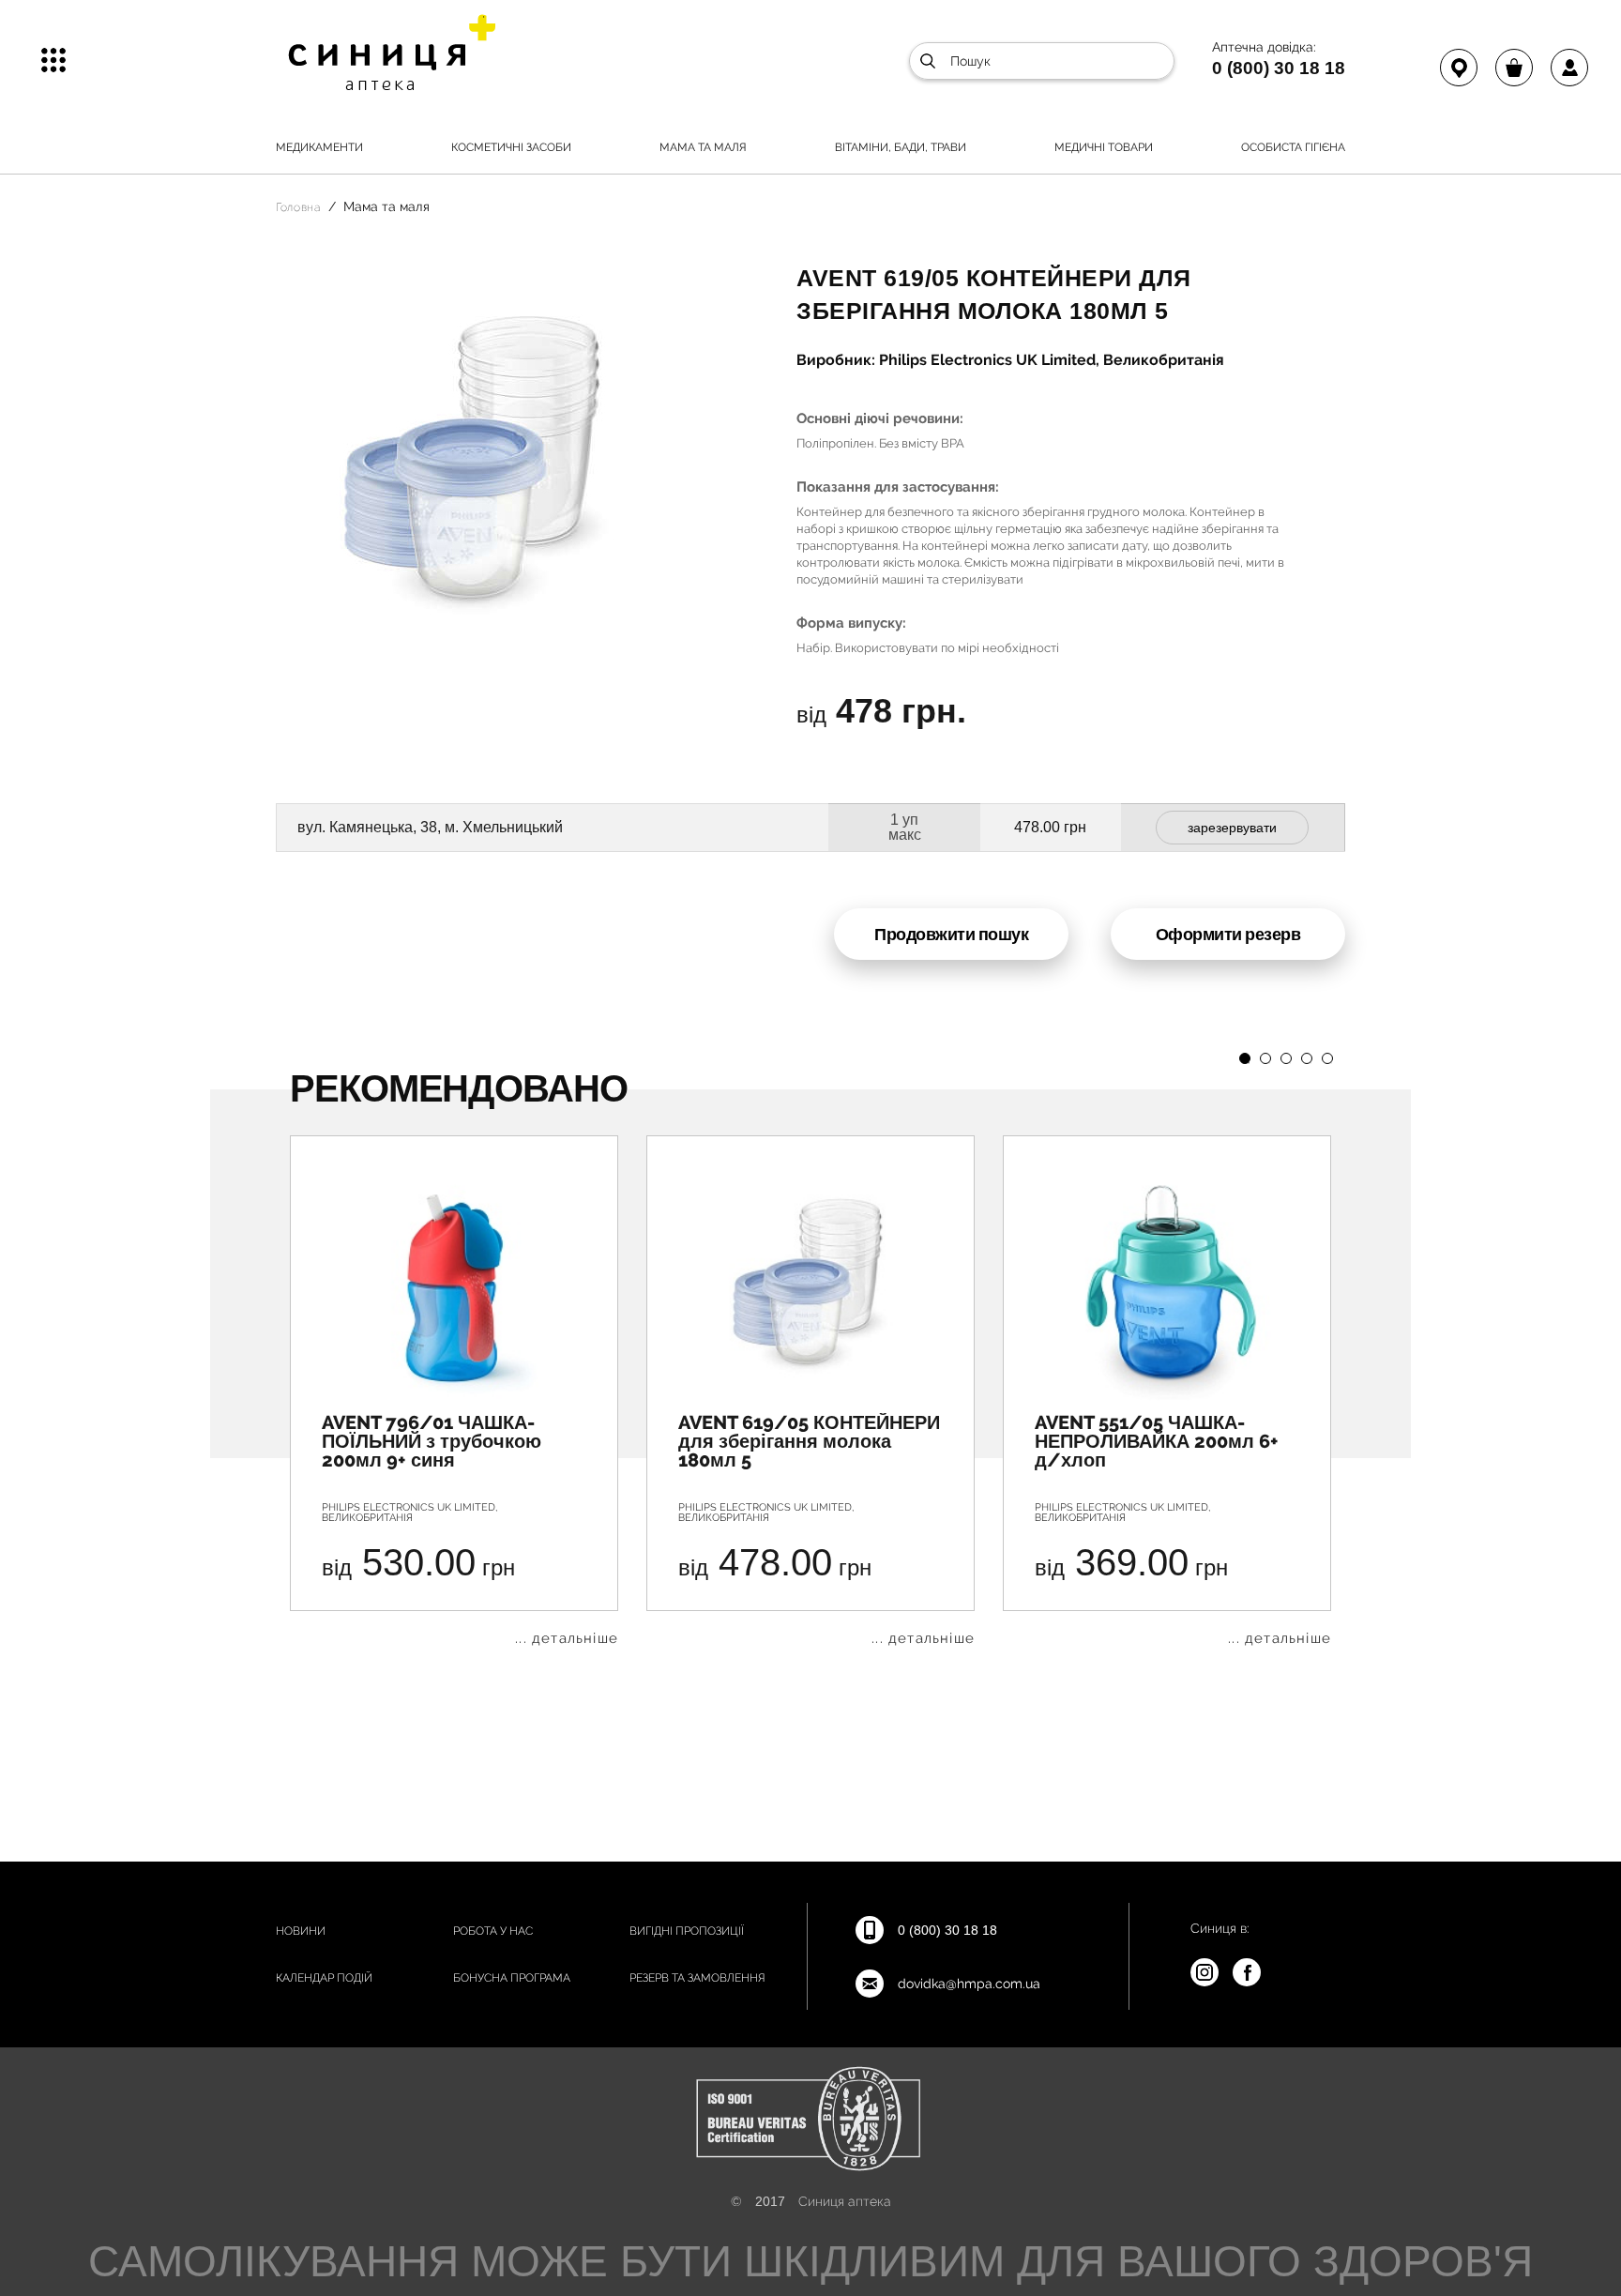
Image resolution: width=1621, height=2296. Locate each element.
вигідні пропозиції (687, 1931)
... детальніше (567, 1639)
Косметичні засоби (511, 147)
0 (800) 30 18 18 (1279, 68)
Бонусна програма (512, 1978)
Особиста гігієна (1293, 147)
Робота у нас (493, 1931)
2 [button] (1265, 1058)
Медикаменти (319, 147)
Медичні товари (1104, 147)
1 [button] (1245, 1058)
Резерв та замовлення (697, 1978)
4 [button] (1307, 1058)
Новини (301, 1931)
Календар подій (324, 1978)
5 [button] (1327, 1058)
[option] (454, 1391)
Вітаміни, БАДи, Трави (901, 147)
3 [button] (1286, 1058)
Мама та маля (703, 147)
